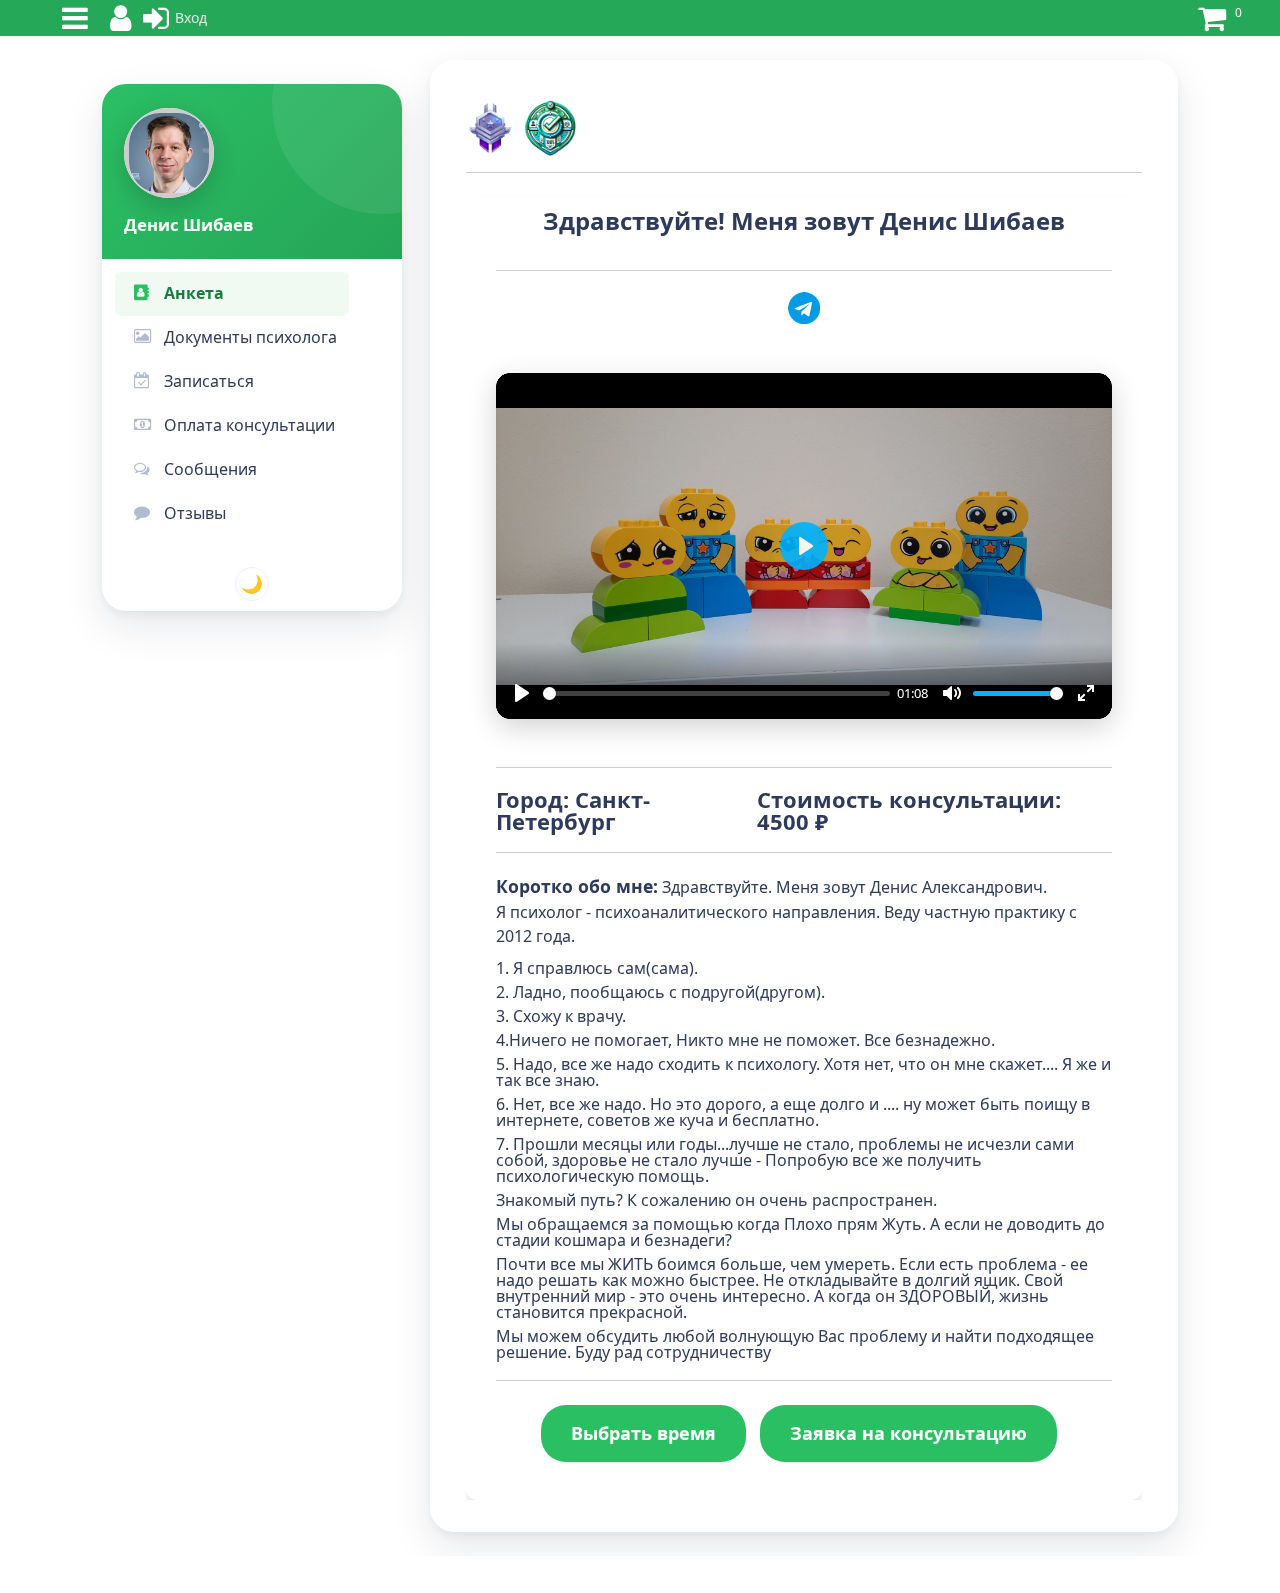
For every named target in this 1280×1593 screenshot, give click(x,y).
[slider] (716, 693)
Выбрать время (643, 1433)
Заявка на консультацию (908, 1433)
